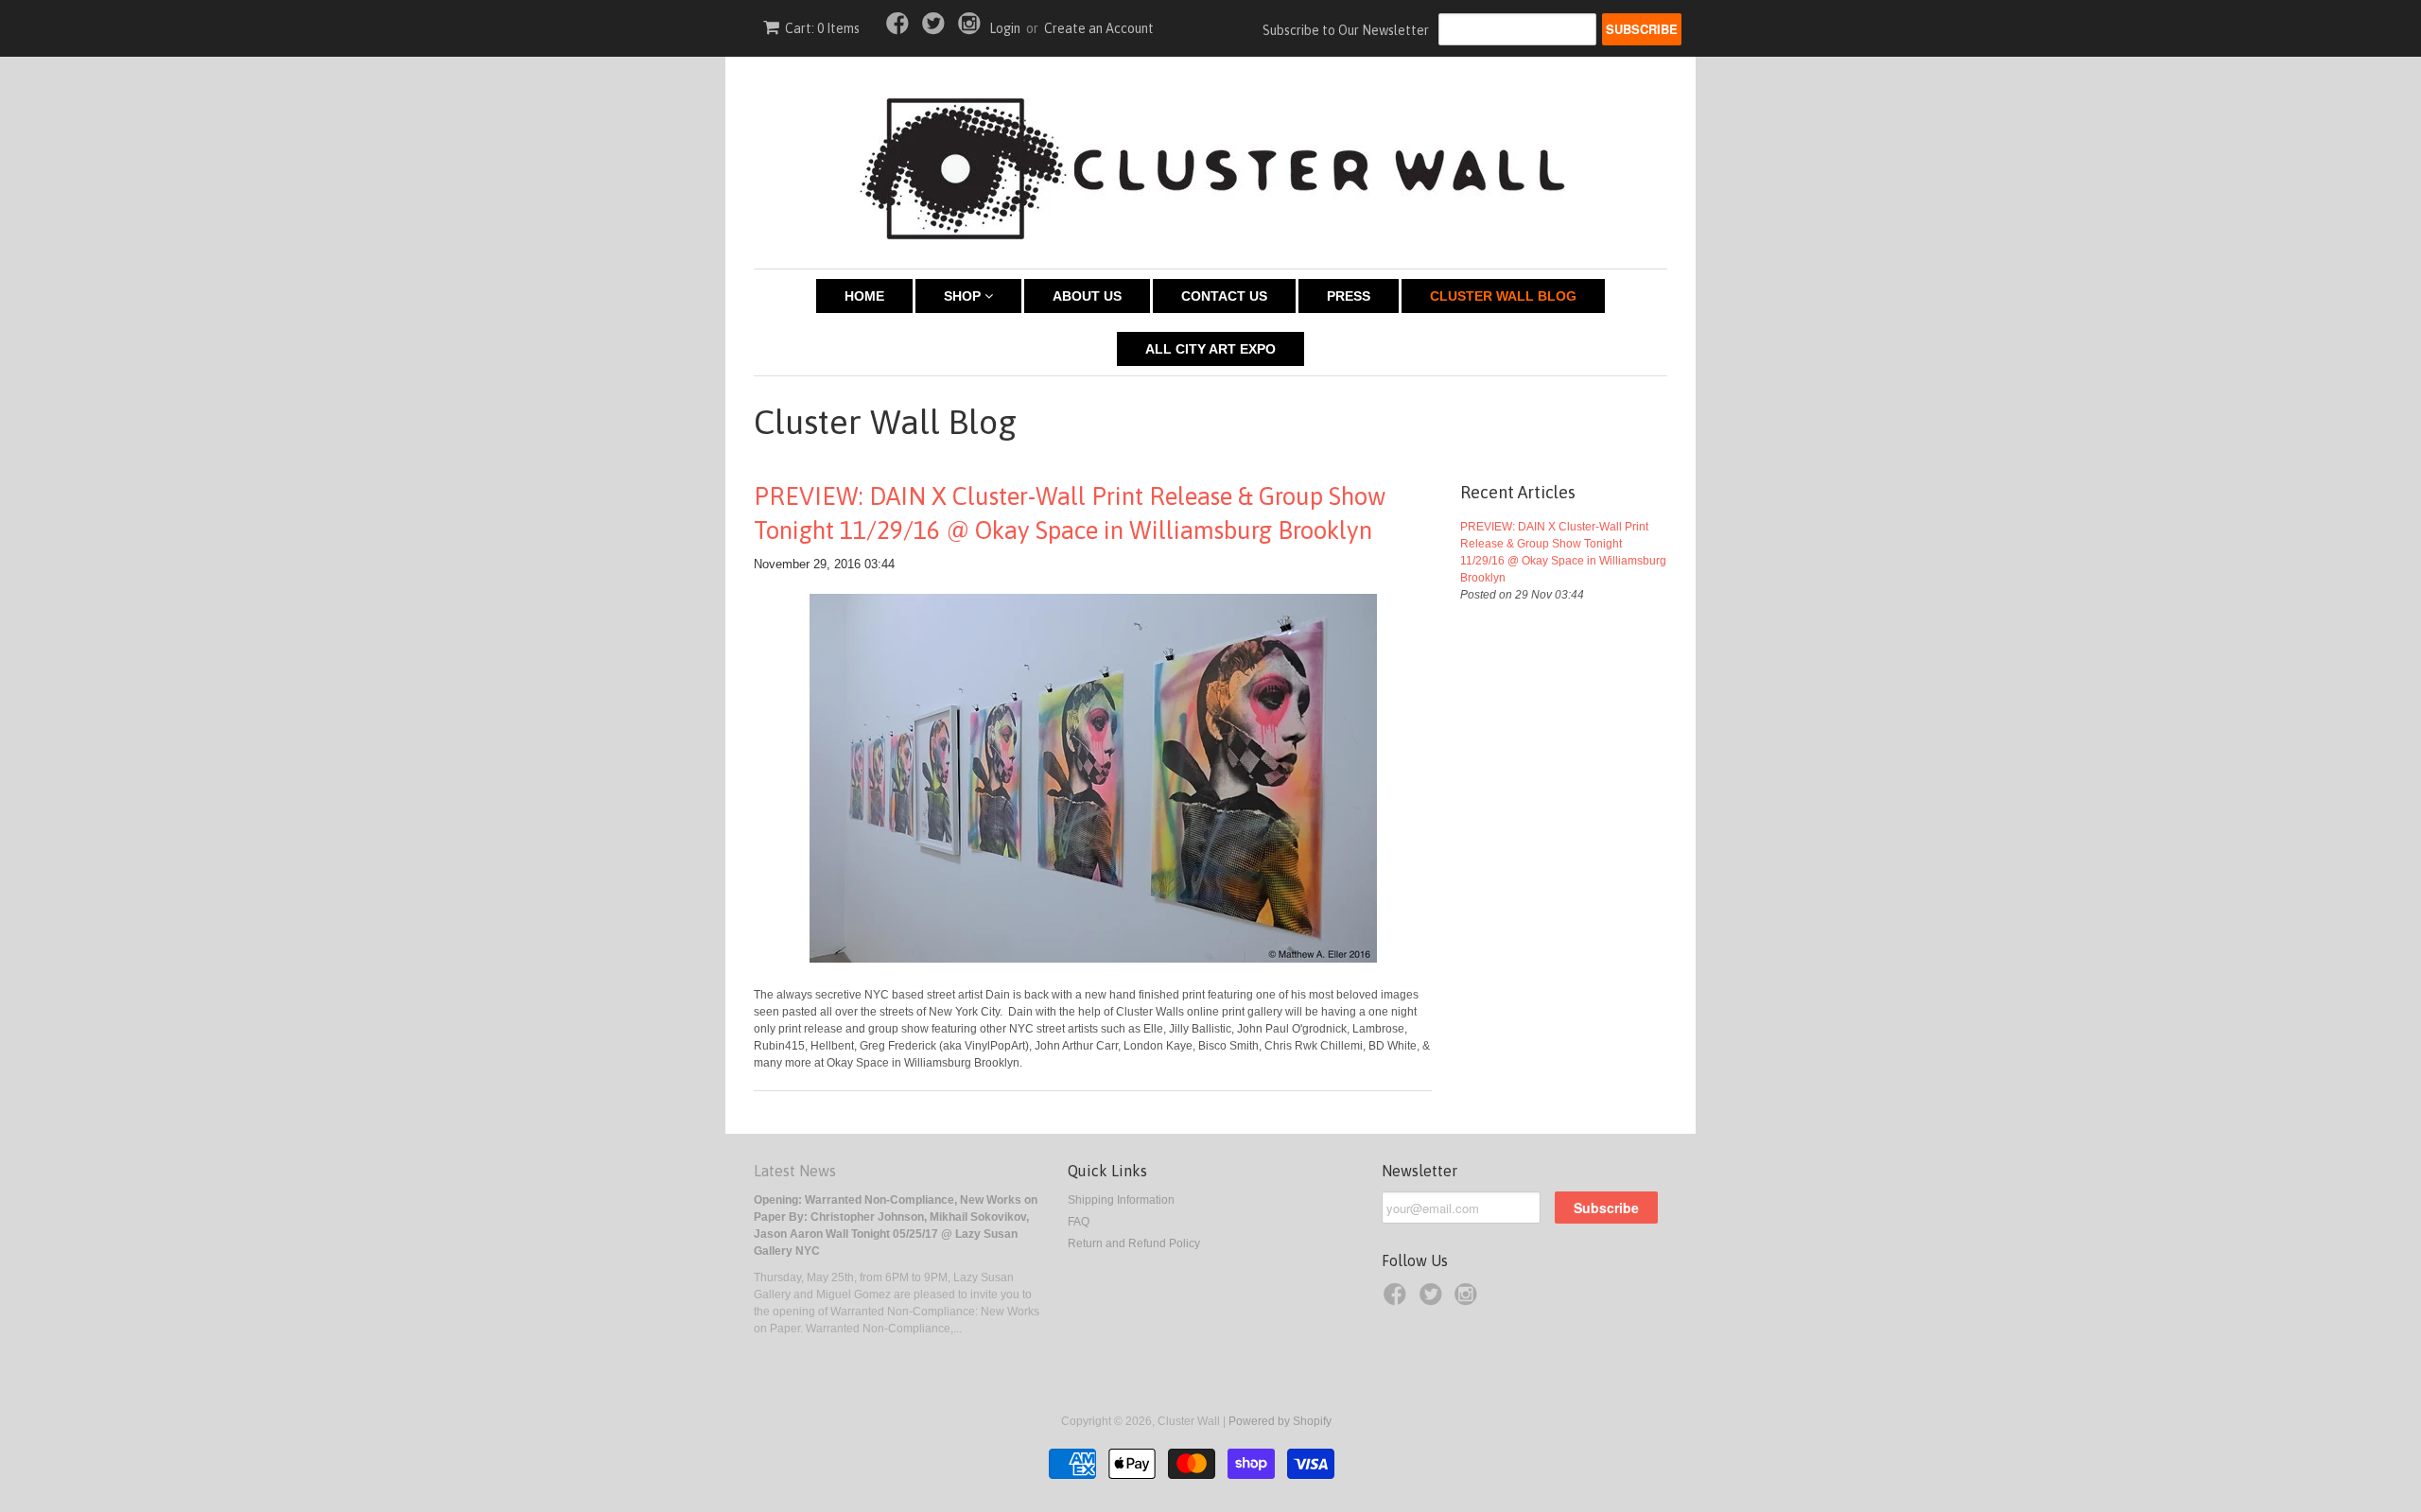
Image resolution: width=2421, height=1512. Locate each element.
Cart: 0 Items (822, 28)
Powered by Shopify (1280, 1421)
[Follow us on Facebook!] (900, 29)
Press (1349, 296)
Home (864, 296)
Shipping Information (1121, 1200)
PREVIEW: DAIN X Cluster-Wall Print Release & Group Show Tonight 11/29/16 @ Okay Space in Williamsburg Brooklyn (1070, 513)
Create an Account (1099, 28)
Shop (964, 296)
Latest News (795, 1171)
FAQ (1079, 1222)
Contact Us (1224, 296)
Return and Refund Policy (1134, 1243)
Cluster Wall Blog (1503, 296)
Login (1005, 28)
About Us (1087, 296)
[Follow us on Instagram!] (972, 29)
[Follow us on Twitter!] (936, 29)
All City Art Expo (1210, 349)
